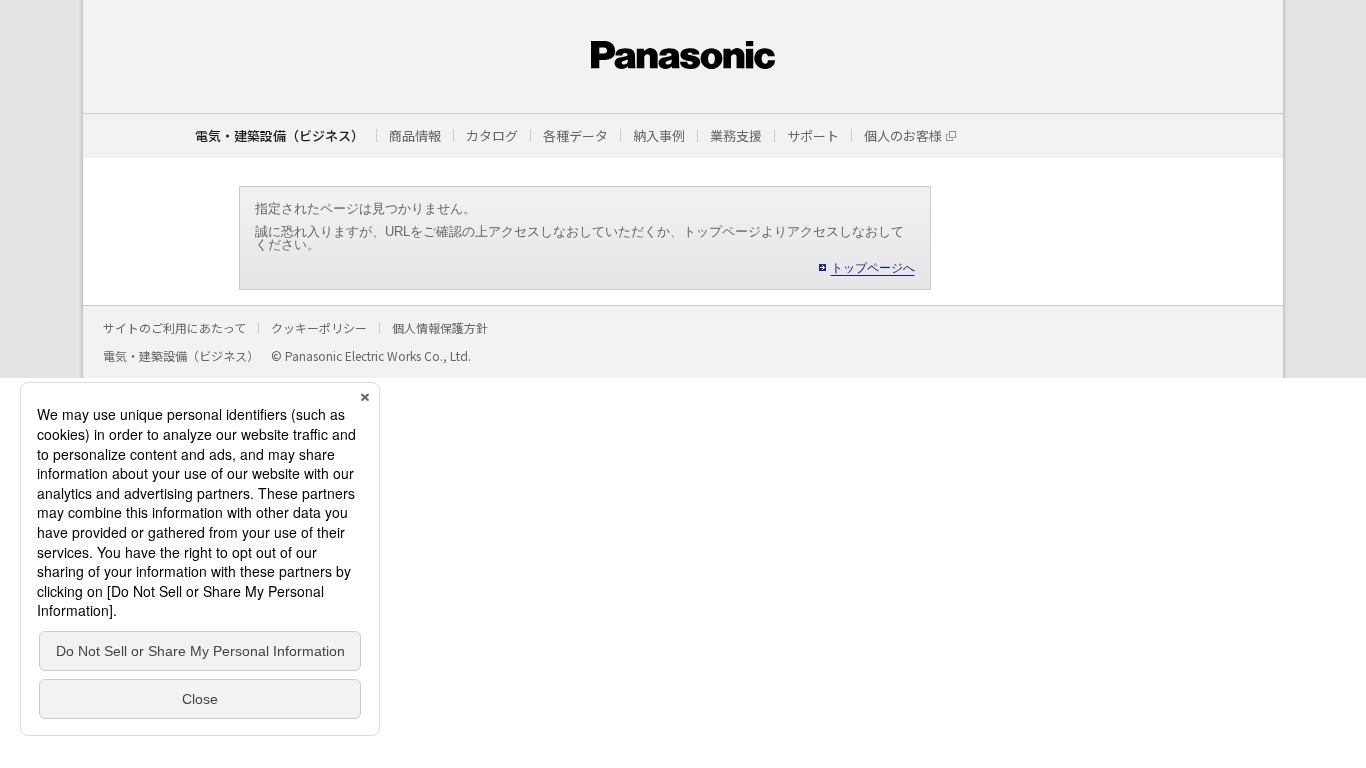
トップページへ (873, 268)
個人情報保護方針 (440, 327)
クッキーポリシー (319, 327)
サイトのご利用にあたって (174, 327)
